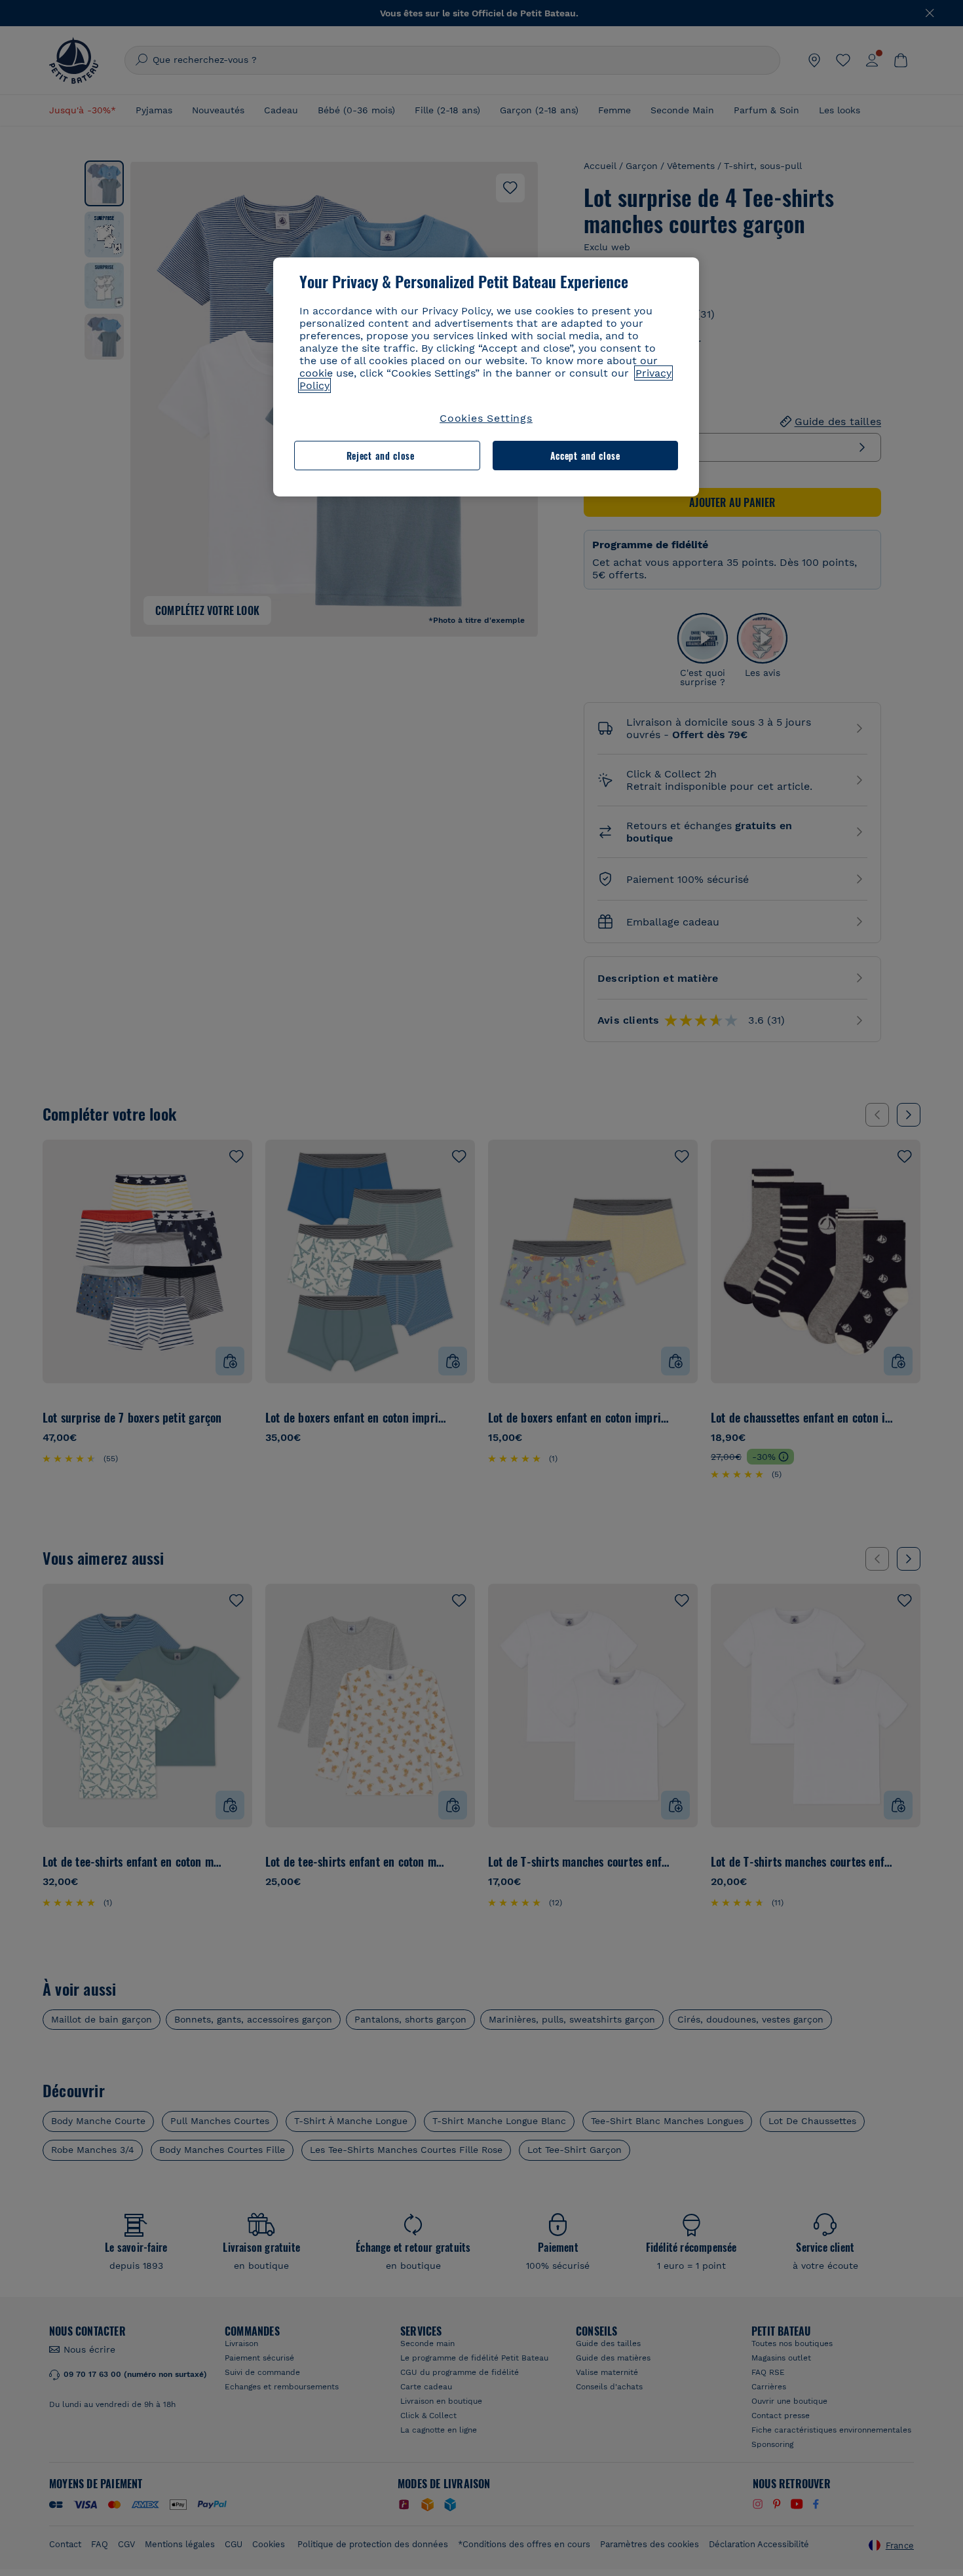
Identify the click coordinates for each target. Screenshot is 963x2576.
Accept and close (585, 456)
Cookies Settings (486, 418)
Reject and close (381, 456)
